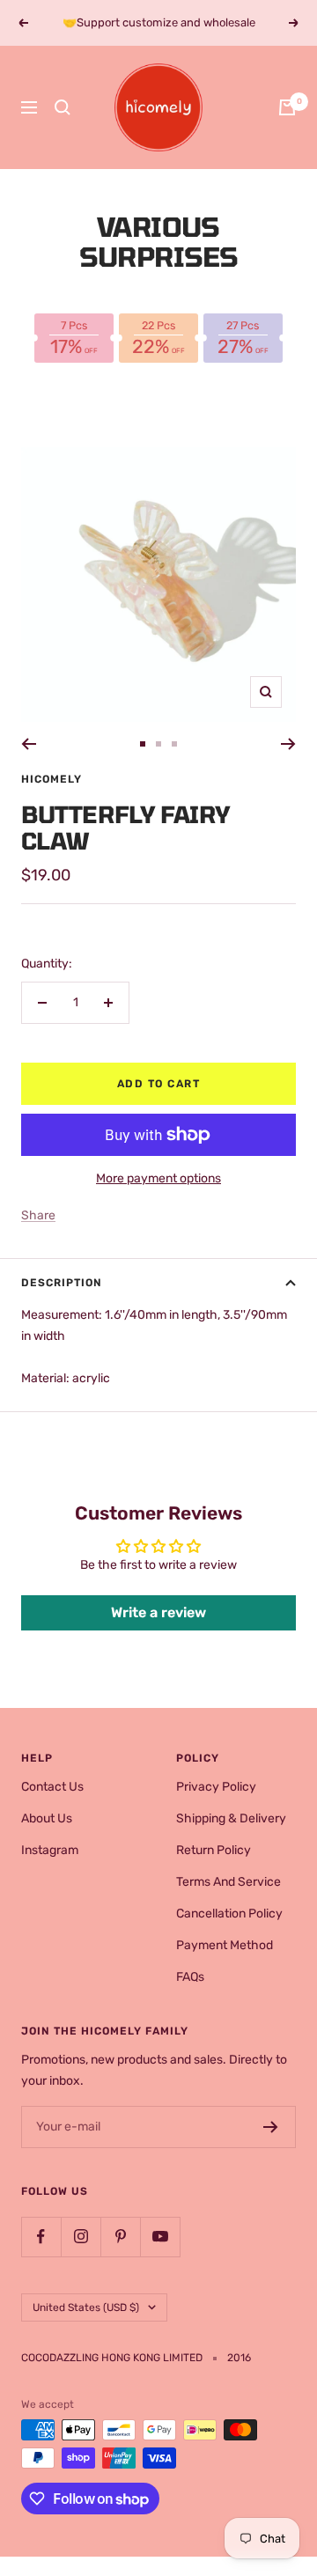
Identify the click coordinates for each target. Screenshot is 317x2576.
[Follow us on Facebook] (41, 2237)
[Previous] (29, 744)
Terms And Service (229, 1882)
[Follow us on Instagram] (81, 2237)
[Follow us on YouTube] (160, 2237)
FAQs (190, 1977)
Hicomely (52, 779)
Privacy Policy (216, 1787)
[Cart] (287, 107)
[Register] (271, 2127)
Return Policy (214, 1850)
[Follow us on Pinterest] (120, 2237)
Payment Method (225, 1945)
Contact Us (52, 1787)
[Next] (288, 744)
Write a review (158, 1612)
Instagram (50, 1850)
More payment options (158, 1178)
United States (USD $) (86, 2307)
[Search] (63, 107)
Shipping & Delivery (231, 1818)
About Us (47, 1818)
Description (62, 1283)
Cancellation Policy (229, 1914)
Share (38, 1215)
